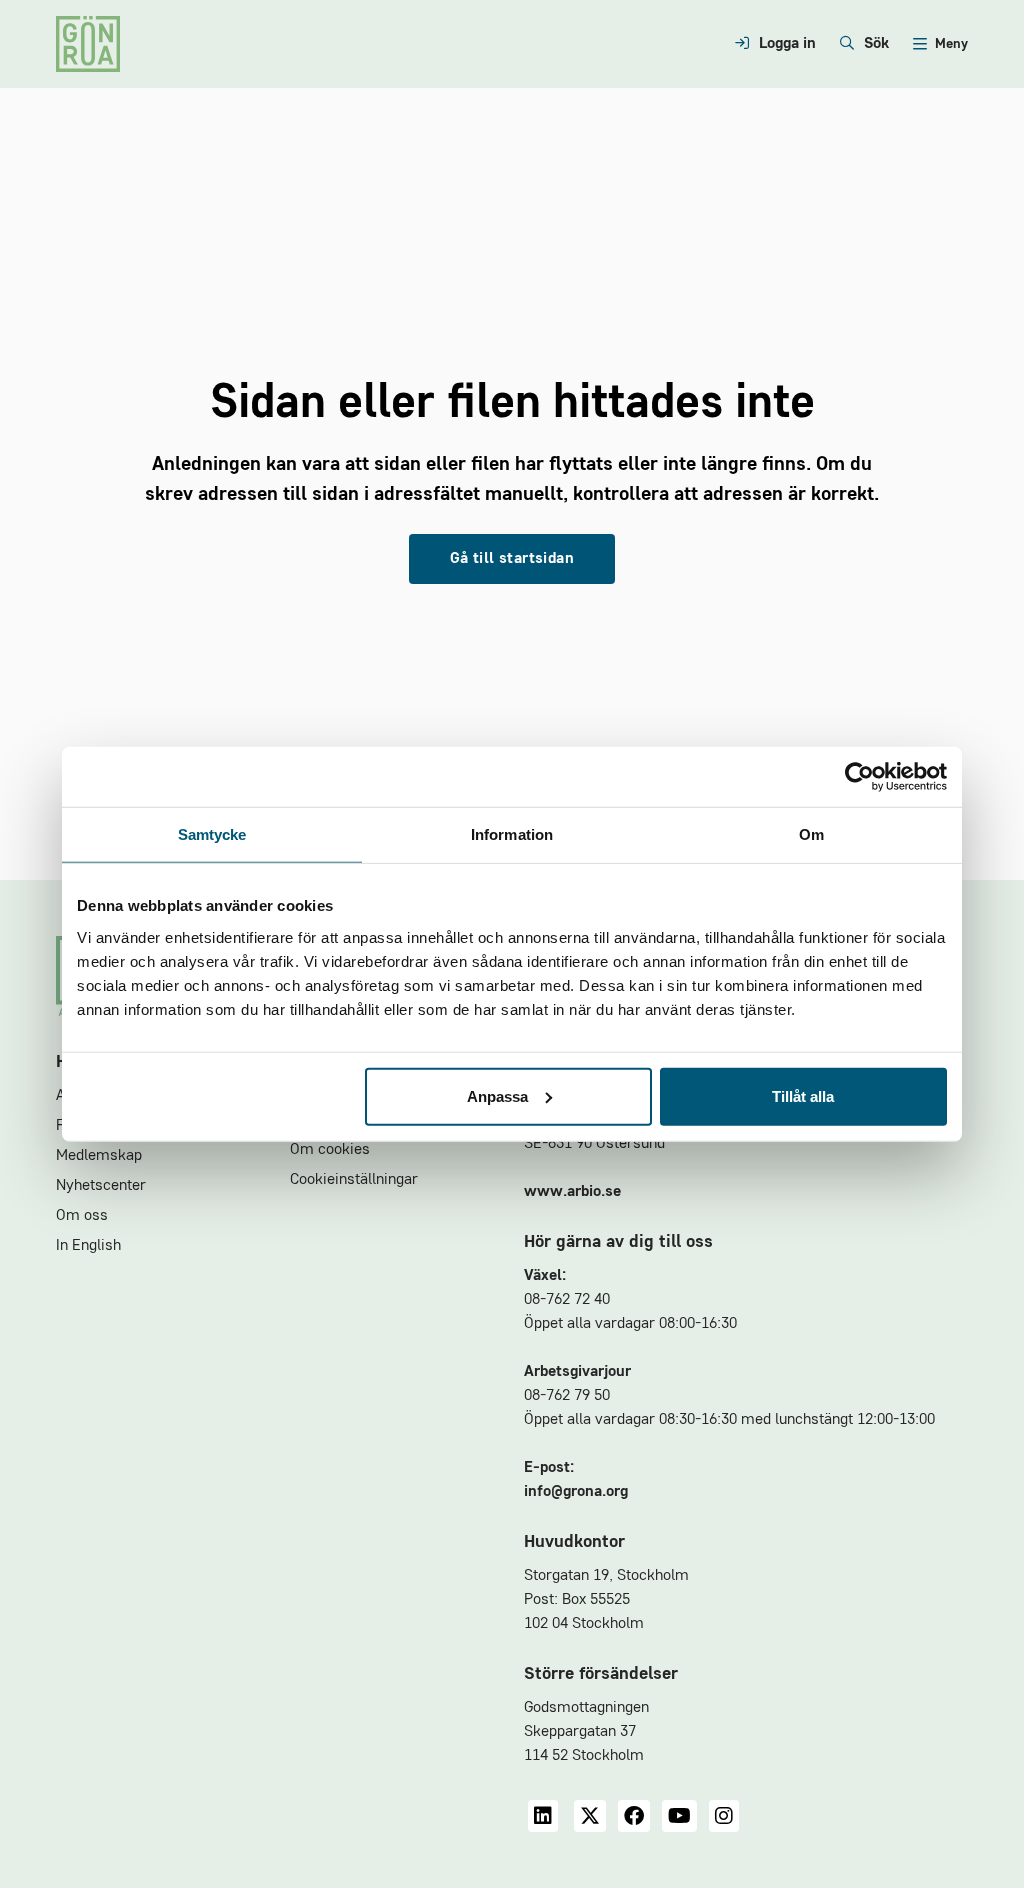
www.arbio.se (572, 1192)
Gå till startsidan (512, 559)
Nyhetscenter (101, 1186)
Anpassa (497, 1095)
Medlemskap (99, 1156)
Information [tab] (512, 834)
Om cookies (330, 1150)
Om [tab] (811, 834)
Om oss (82, 1216)
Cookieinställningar (354, 1180)
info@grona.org (576, 1492)
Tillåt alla (803, 1095)
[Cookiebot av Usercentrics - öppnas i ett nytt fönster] (859, 777)
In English (88, 1246)
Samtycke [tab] (212, 834)
